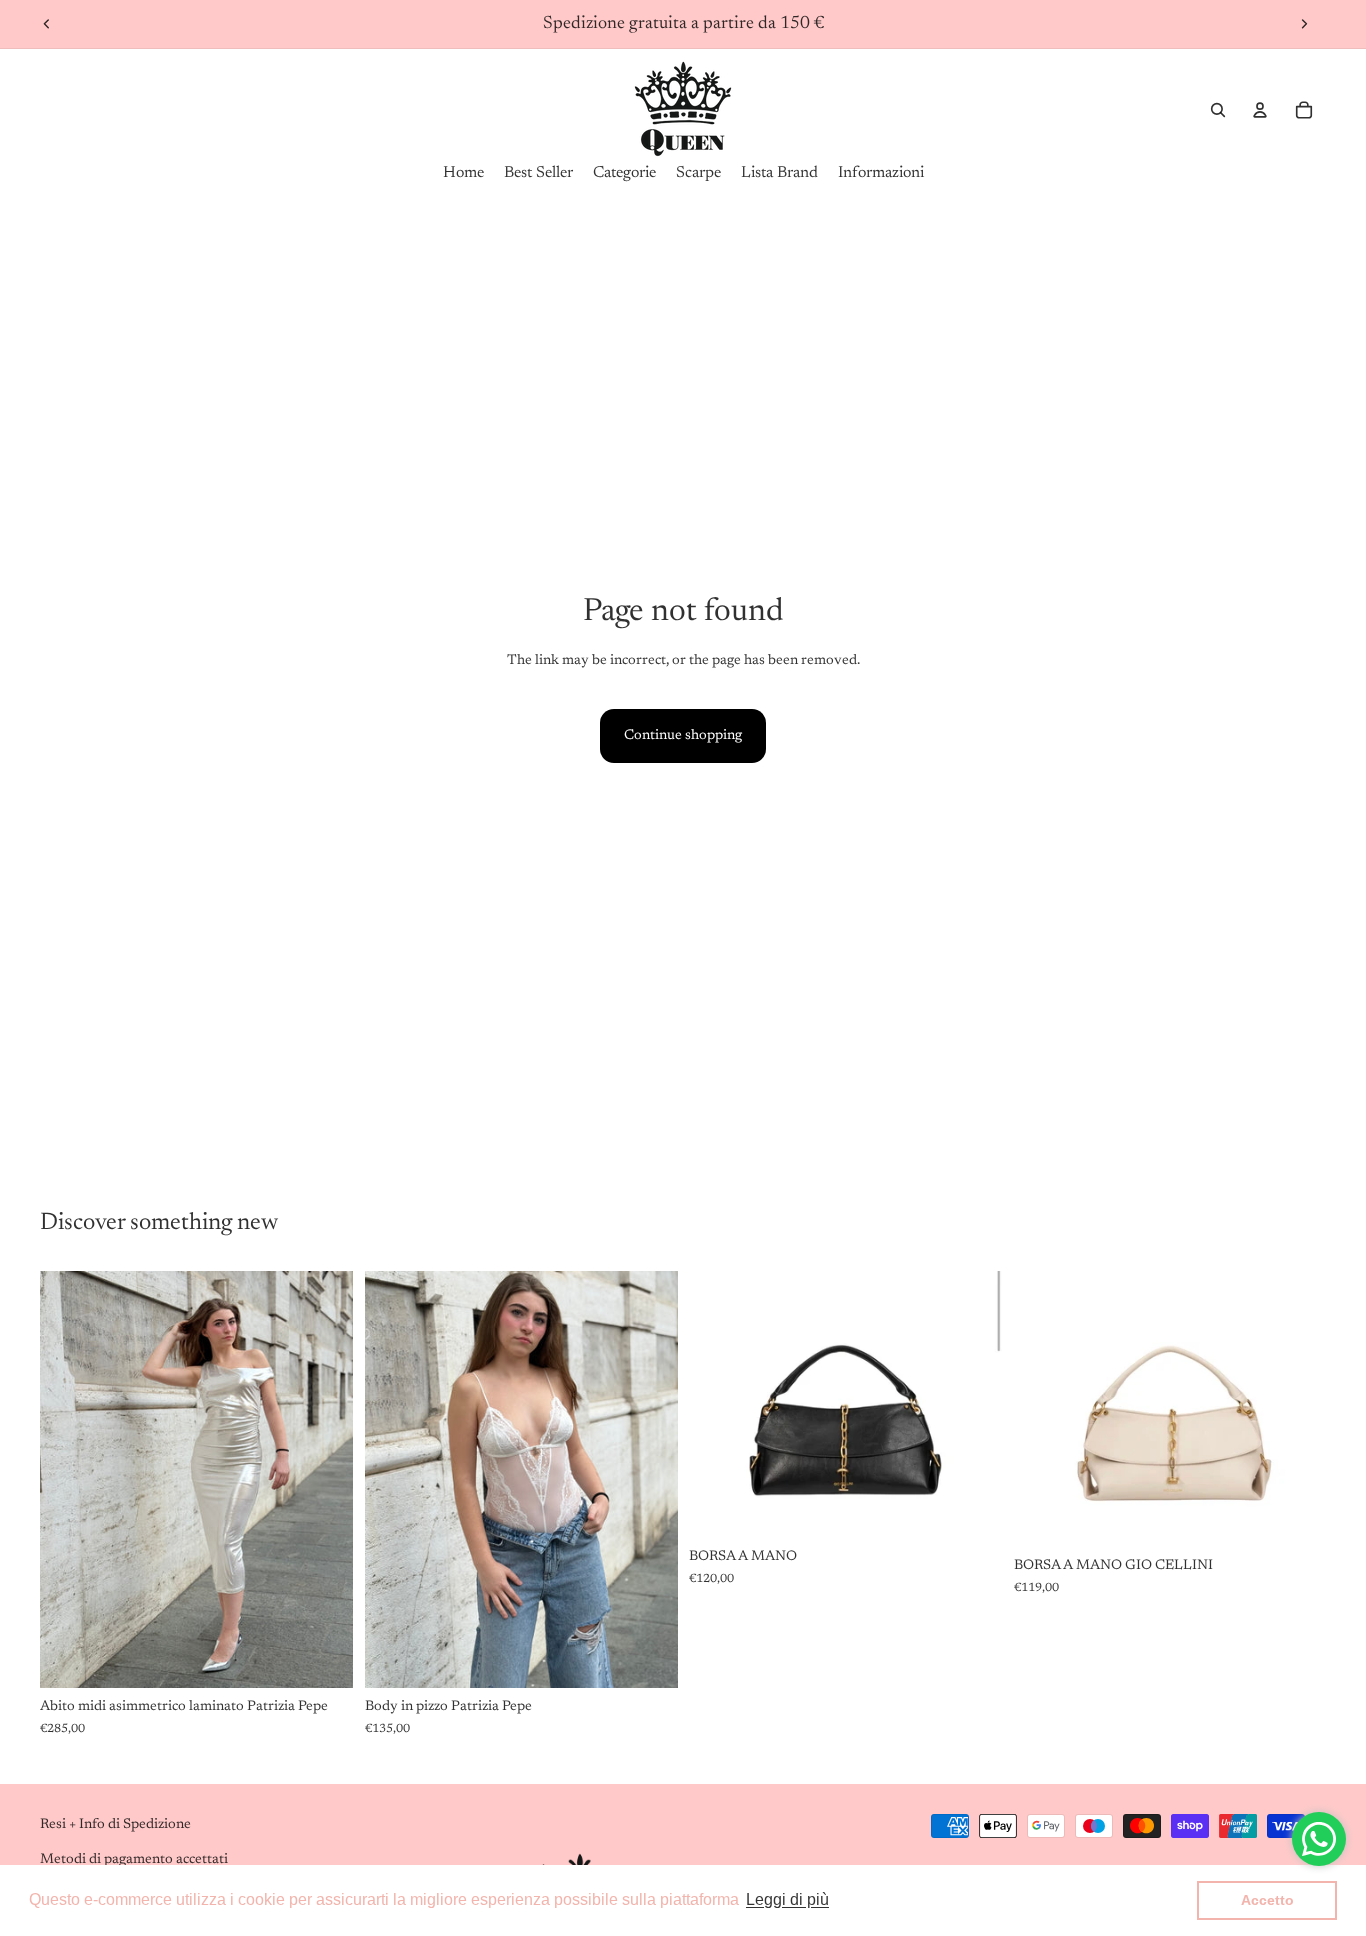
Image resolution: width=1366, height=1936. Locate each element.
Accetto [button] (1267, 1900)
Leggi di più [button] (787, 1899)
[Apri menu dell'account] (1260, 110)
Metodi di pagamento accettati (134, 1860)
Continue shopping (683, 736)
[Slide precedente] (47, 24)
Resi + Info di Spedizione (115, 1825)
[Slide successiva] (1304, 24)
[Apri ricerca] (1218, 110)
